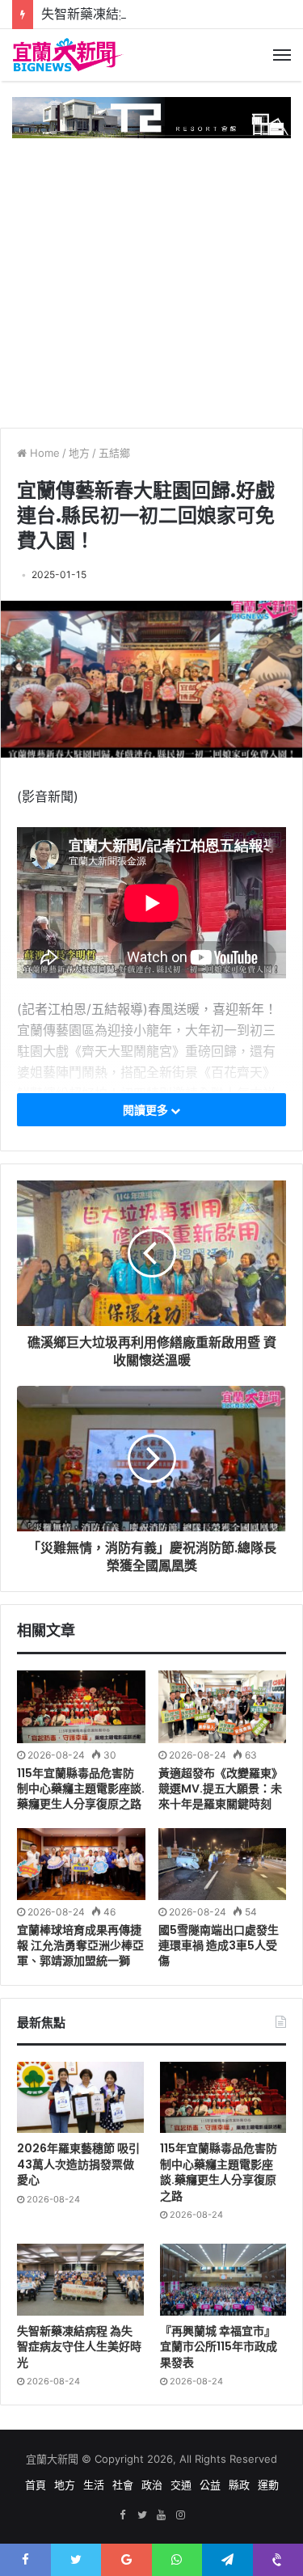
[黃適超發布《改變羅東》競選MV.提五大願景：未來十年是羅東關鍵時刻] (223, 1706)
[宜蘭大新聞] (69, 55)
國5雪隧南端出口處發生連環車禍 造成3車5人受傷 (219, 1945)
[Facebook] (123, 2515)
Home (43, 453)
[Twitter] (142, 2515)
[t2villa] (151, 116)
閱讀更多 (147, 1110)
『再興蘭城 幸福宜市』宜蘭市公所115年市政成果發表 (219, 2347)
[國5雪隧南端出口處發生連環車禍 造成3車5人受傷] (223, 1864)
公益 (210, 2485)
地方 (79, 453)
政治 (152, 2485)
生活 (94, 2485)
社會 (123, 2485)
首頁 (36, 2485)
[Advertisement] (164, 277)
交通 (181, 2485)
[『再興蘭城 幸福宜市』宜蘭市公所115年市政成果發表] (223, 2279)
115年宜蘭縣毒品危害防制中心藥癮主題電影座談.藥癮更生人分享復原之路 (81, 1788)
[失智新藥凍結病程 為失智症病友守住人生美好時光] (80, 2279)
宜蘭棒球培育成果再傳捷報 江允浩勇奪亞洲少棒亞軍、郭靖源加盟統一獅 (80, 1945)
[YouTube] (162, 2515)
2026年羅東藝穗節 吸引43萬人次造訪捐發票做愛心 (78, 2164)
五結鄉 (114, 453)
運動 (268, 2485)
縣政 (239, 2485)
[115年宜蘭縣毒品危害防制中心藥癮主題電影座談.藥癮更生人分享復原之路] (81, 1706)
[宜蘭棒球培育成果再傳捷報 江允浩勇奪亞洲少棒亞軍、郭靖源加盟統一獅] (81, 1864)
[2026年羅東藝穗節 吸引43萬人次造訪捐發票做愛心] (80, 2097)
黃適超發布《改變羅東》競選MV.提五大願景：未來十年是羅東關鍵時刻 (221, 1788)
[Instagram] (181, 2515)
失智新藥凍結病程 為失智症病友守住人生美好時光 (79, 2347)
